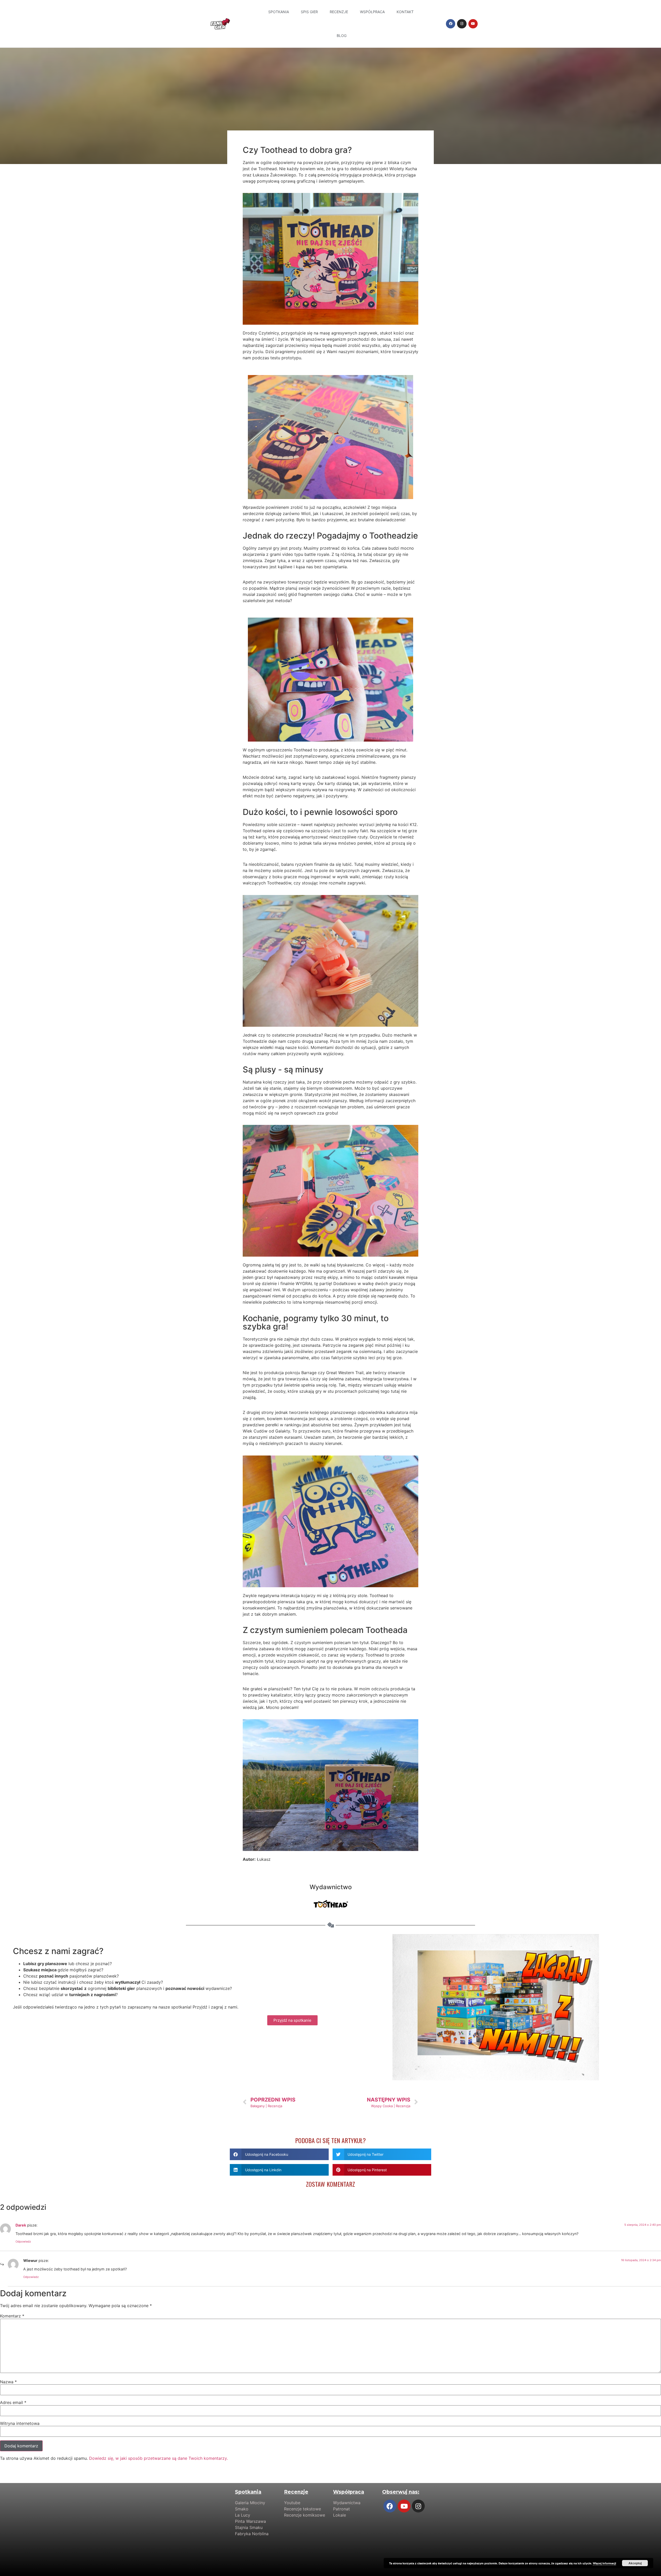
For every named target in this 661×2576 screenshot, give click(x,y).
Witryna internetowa (20, 2423)
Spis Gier (309, 12)
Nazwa (8, 2382)
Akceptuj (635, 2563)
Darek (21, 2225)
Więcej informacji (604, 2563)
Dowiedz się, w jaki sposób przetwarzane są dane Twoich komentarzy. (158, 2458)
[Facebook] (451, 24)
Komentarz (12, 2316)
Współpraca (372, 12)
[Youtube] (473, 24)
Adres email (13, 2402)
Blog (342, 36)
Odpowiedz (23, 2242)
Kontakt (405, 12)
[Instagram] (462, 24)
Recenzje (339, 12)
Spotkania (279, 12)
